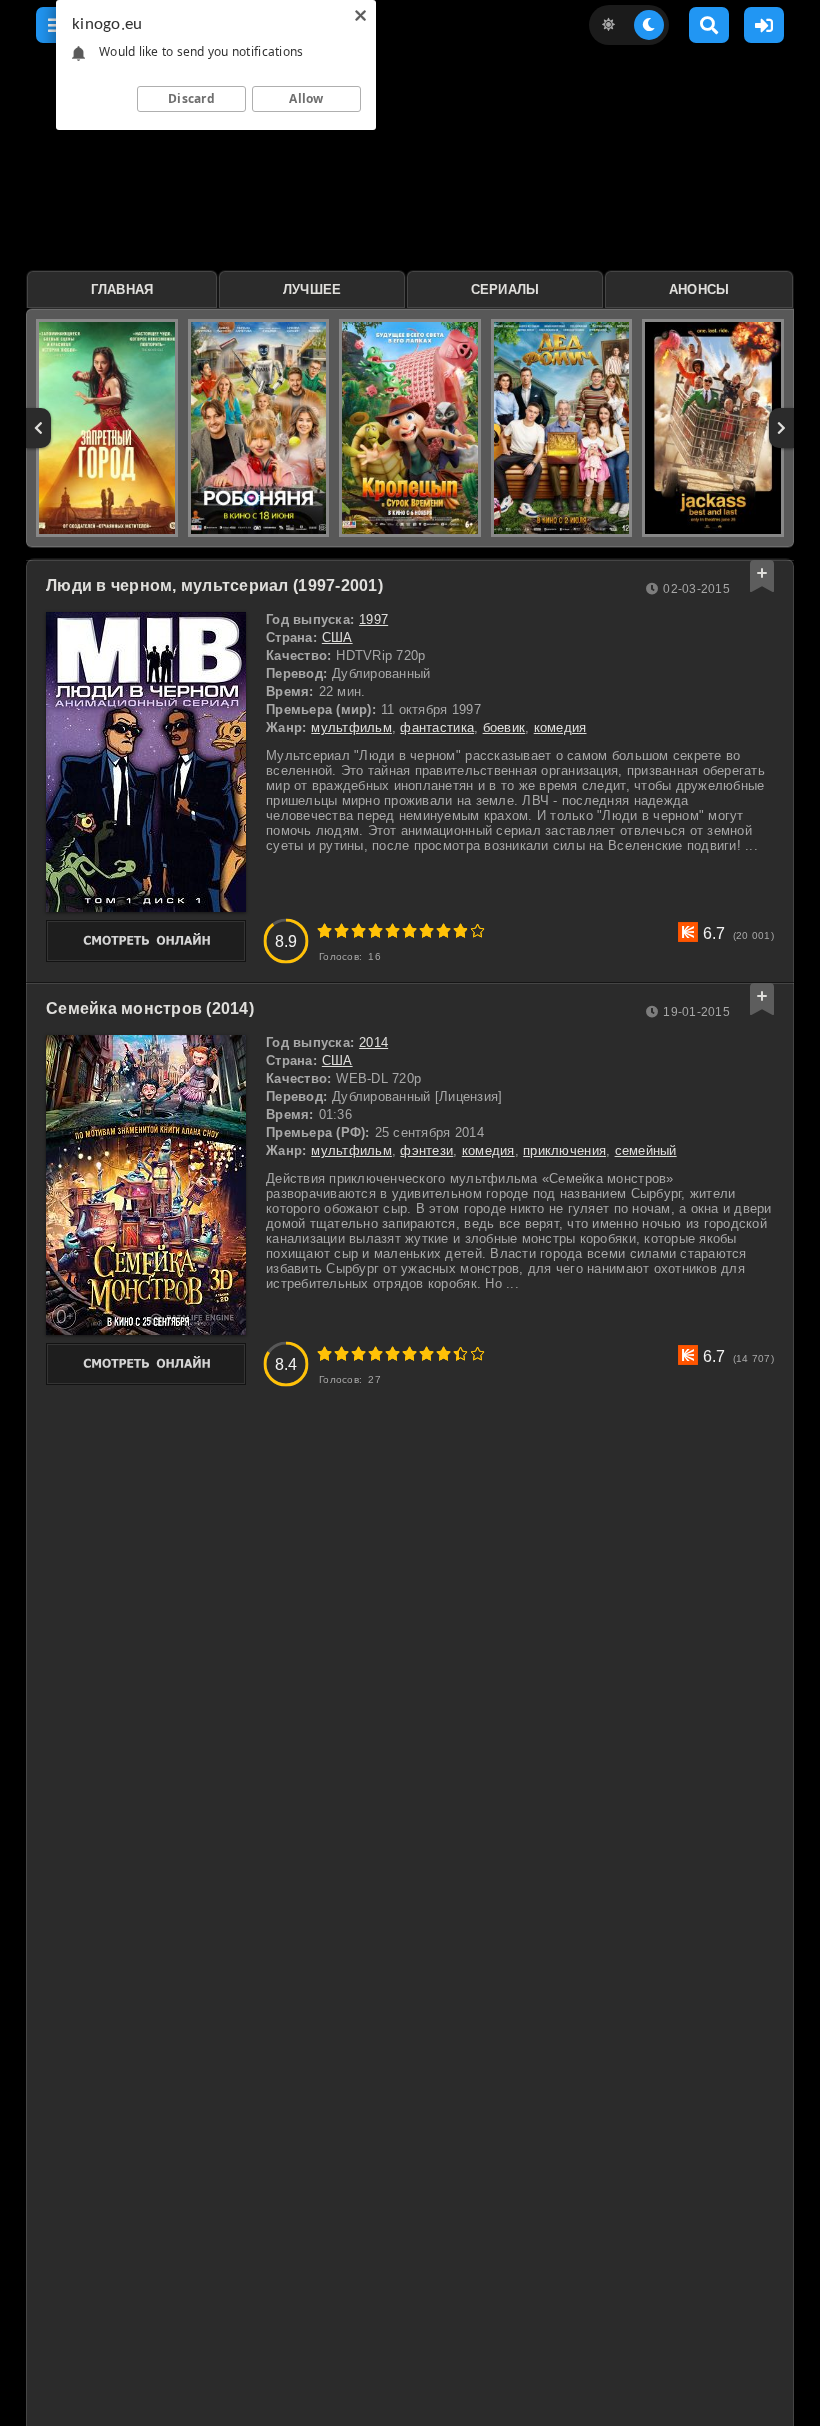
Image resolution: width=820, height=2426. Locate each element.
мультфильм (351, 727)
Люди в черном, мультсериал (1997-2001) (214, 585)
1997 (373, 619)
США (337, 637)
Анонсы (699, 289)
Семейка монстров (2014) (150, 1008)
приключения (564, 1150)
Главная (122, 289)
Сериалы (505, 289)
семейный (646, 1150)
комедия (560, 727)
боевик (504, 727)
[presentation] (38, 428)
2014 (373, 1042)
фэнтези (426, 1150)
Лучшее (312, 289)
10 (477, 930)
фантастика (437, 727)
